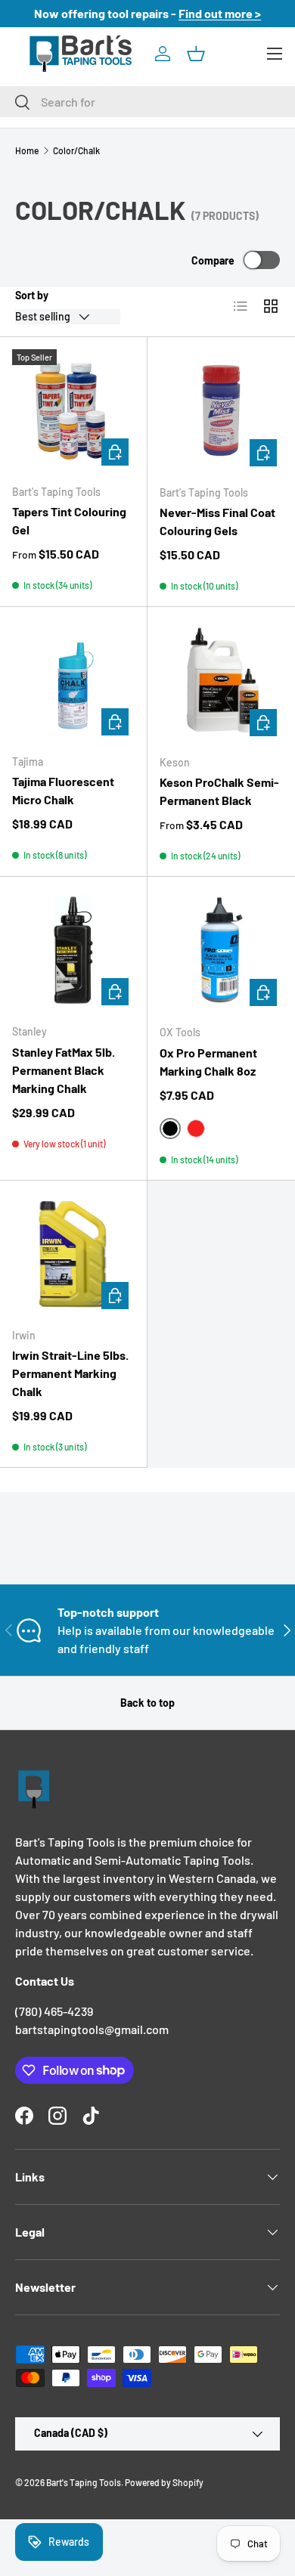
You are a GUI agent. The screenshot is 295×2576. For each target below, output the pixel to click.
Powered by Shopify (164, 2482)
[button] (196, 54)
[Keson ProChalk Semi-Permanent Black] (221, 681)
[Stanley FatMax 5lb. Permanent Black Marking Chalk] (73, 950)
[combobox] (147, 102)
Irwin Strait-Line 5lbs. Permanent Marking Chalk (70, 1373)
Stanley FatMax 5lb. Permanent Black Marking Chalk (64, 1070)
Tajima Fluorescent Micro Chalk (63, 790)
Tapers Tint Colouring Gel (69, 520)
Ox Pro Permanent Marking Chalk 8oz (208, 1062)
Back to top (147, 1703)
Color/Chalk (76, 150)
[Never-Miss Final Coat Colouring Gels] (221, 411)
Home (27, 150)
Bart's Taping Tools (84, 2482)
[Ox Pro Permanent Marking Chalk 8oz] (221, 951)
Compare (213, 260)
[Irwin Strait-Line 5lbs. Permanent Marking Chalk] (73, 1254)
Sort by (32, 295)
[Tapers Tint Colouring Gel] (73, 410)
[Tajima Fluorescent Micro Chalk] (73, 680)
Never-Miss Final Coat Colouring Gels (217, 521)
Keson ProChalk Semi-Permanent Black (219, 791)
